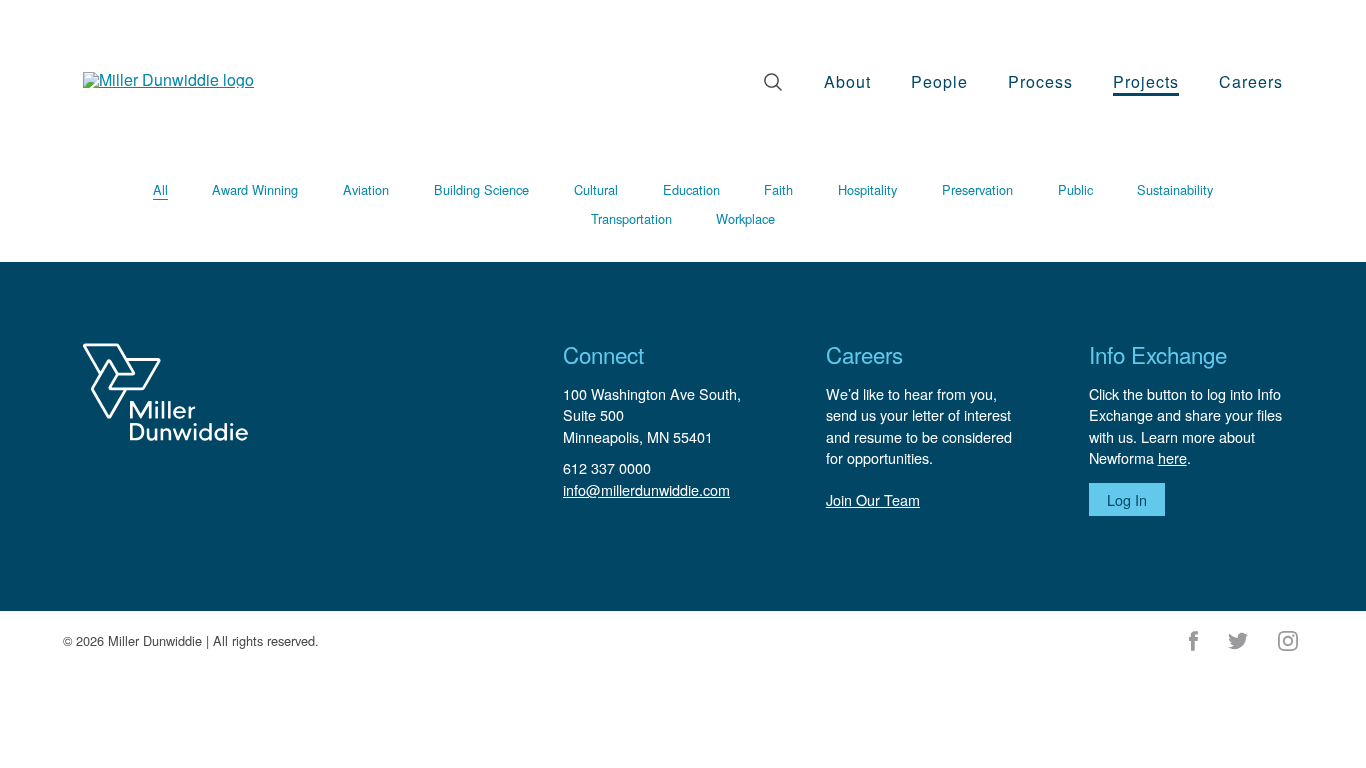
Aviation (366, 189)
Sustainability (1175, 189)
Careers (1251, 81)
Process (1040, 81)
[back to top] (1346, 723)
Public (1075, 189)
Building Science (481, 189)
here (1172, 457)
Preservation (977, 189)
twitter (1238, 641)
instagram (1288, 641)
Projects (1146, 81)
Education (691, 189)
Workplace (745, 218)
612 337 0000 (607, 467)
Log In (1127, 499)
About (847, 81)
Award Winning (255, 189)
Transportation (631, 218)
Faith (778, 189)
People (939, 81)
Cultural (596, 189)
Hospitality (867, 189)
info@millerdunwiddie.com (646, 489)
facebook (1193, 641)
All (160, 189)
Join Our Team (873, 499)
